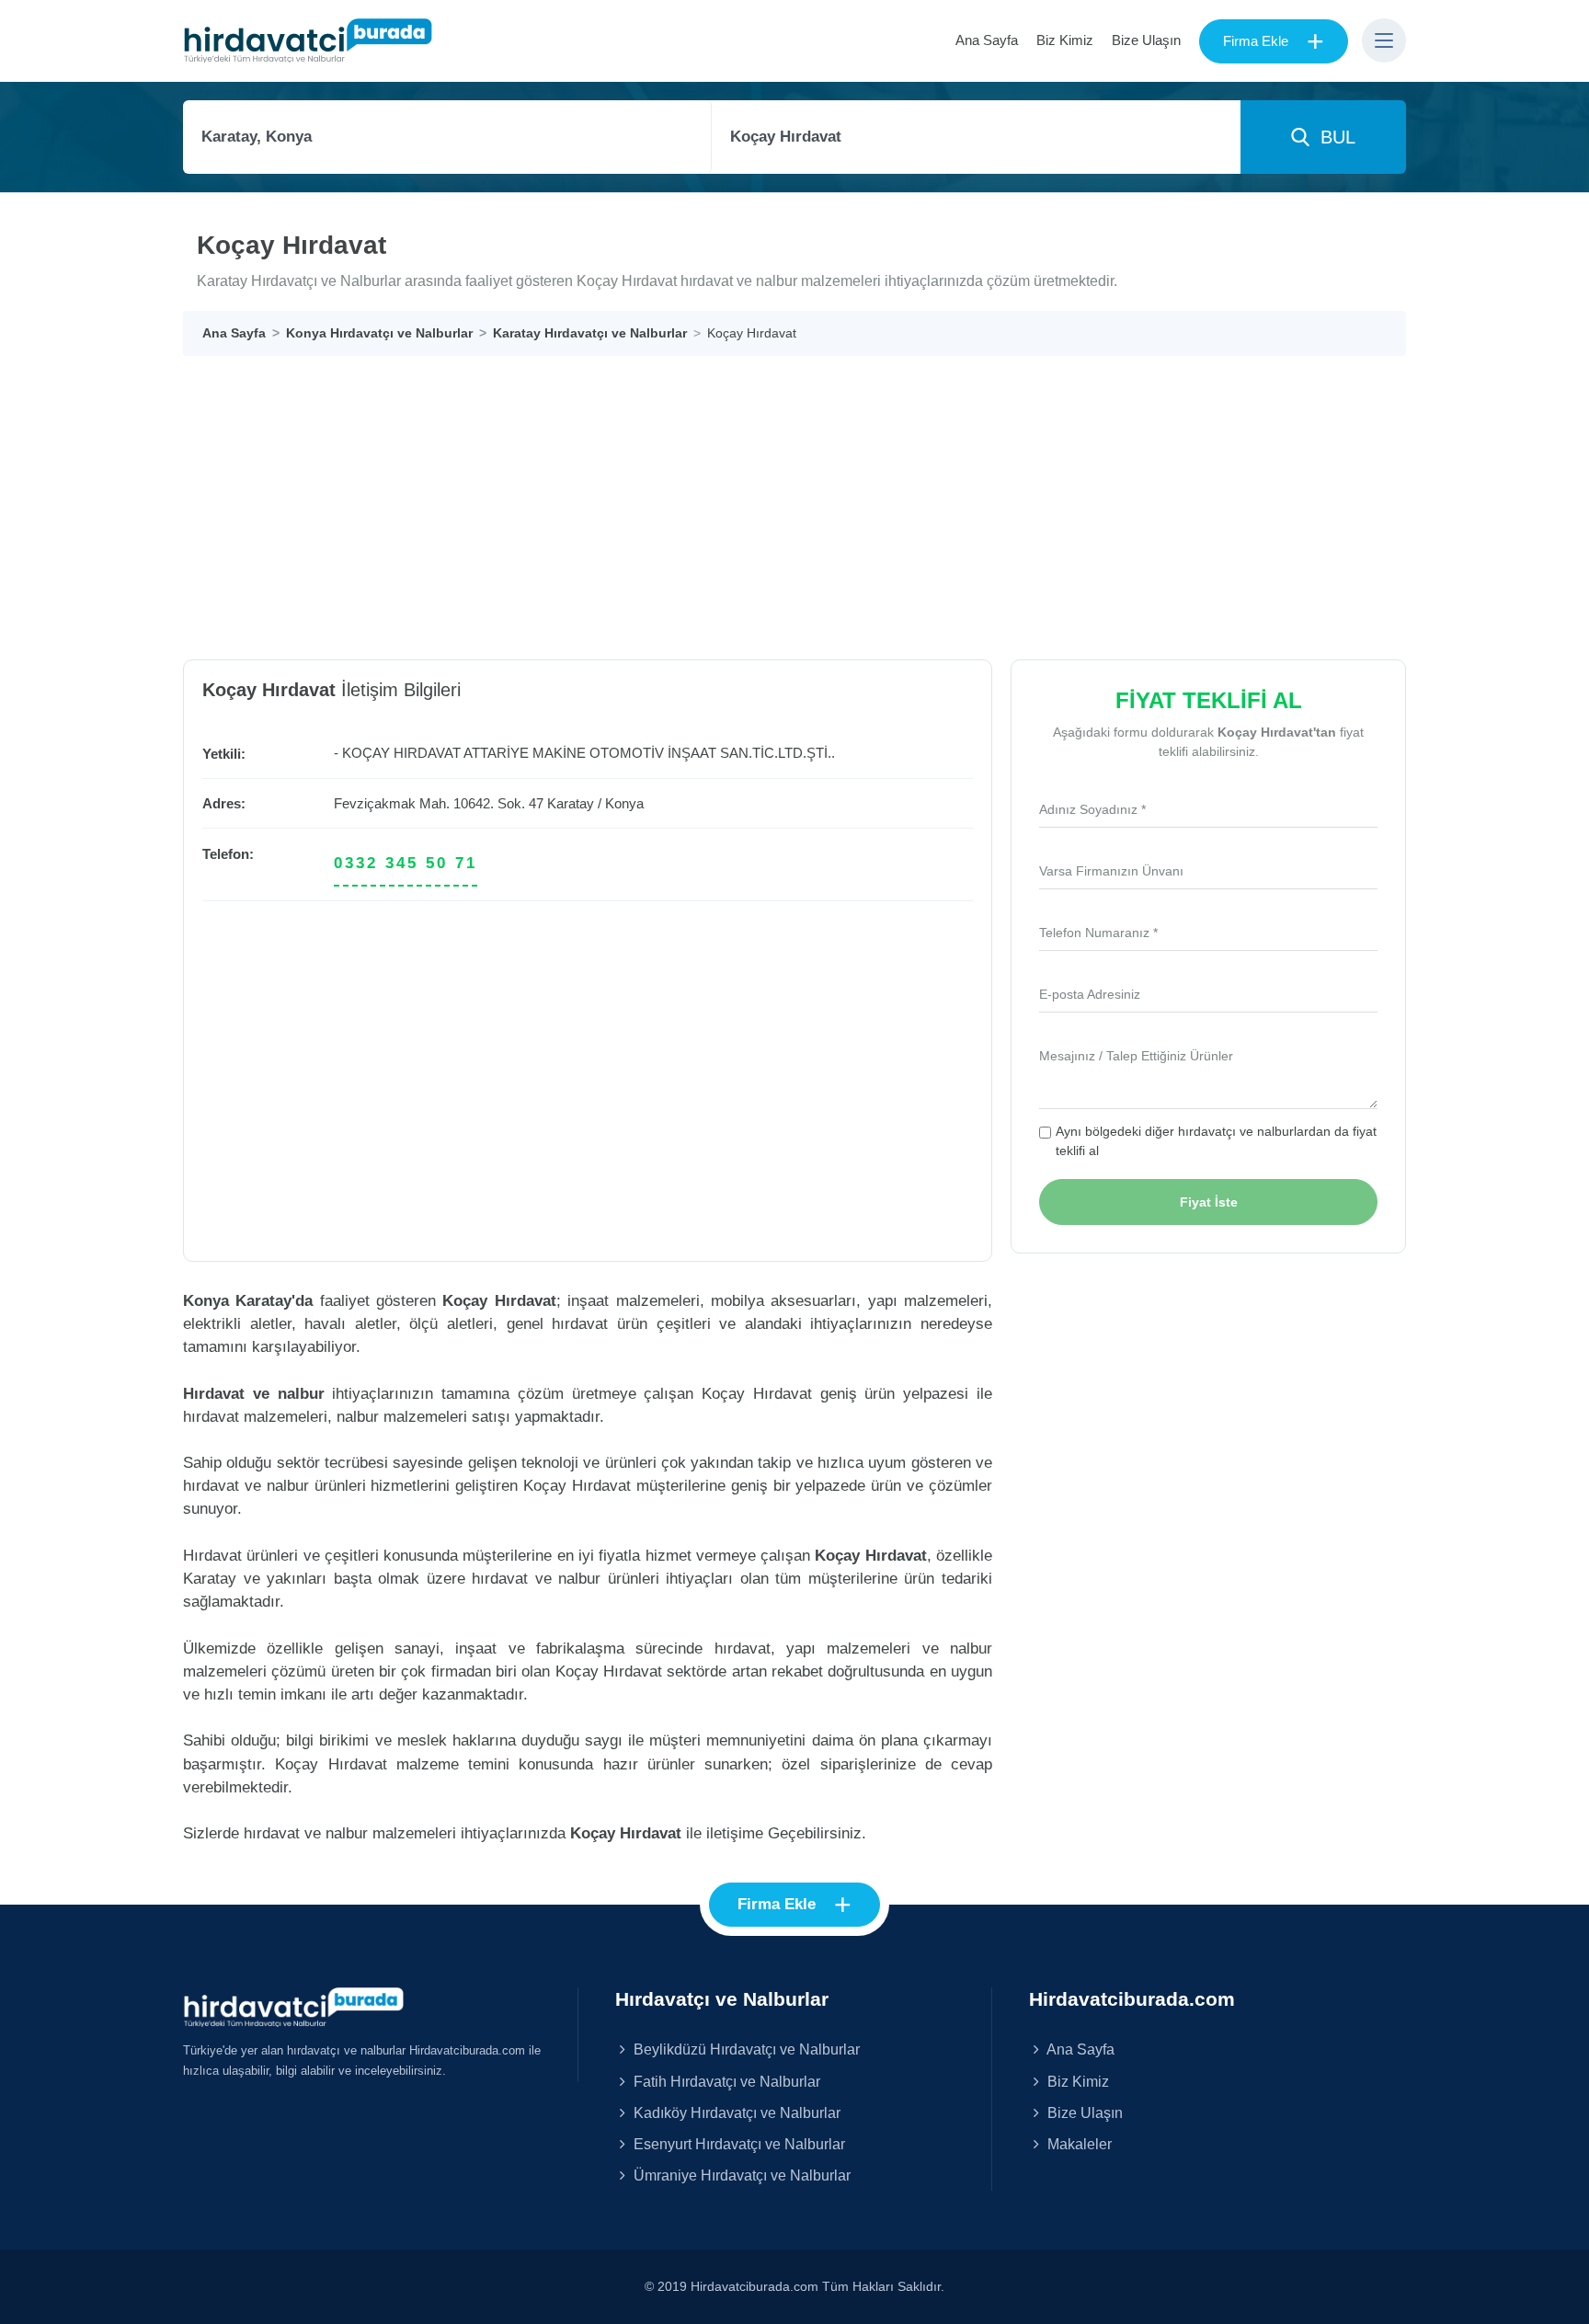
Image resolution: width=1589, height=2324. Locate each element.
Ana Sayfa (987, 40)
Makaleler (1078, 2144)
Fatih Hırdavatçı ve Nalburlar (725, 2081)
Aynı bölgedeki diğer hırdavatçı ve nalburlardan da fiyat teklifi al (1216, 1141)
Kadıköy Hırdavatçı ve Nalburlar (735, 2112)
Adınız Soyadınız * (1092, 809)
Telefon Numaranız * (1098, 933)
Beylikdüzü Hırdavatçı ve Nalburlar (745, 2049)
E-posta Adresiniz (1090, 994)
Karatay (571, 803)
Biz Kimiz (1065, 40)
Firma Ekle (1274, 41)
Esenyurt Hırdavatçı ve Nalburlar (737, 2144)
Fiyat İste (1209, 1202)
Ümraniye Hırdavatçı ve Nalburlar (740, 2175)
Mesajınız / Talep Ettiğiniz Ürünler (1136, 1056)
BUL (1332, 137)
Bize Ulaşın (1146, 40)
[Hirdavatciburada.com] (293, 2006)
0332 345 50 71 (406, 863)
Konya (624, 803)
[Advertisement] (794, 494)
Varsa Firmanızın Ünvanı (1111, 871)
